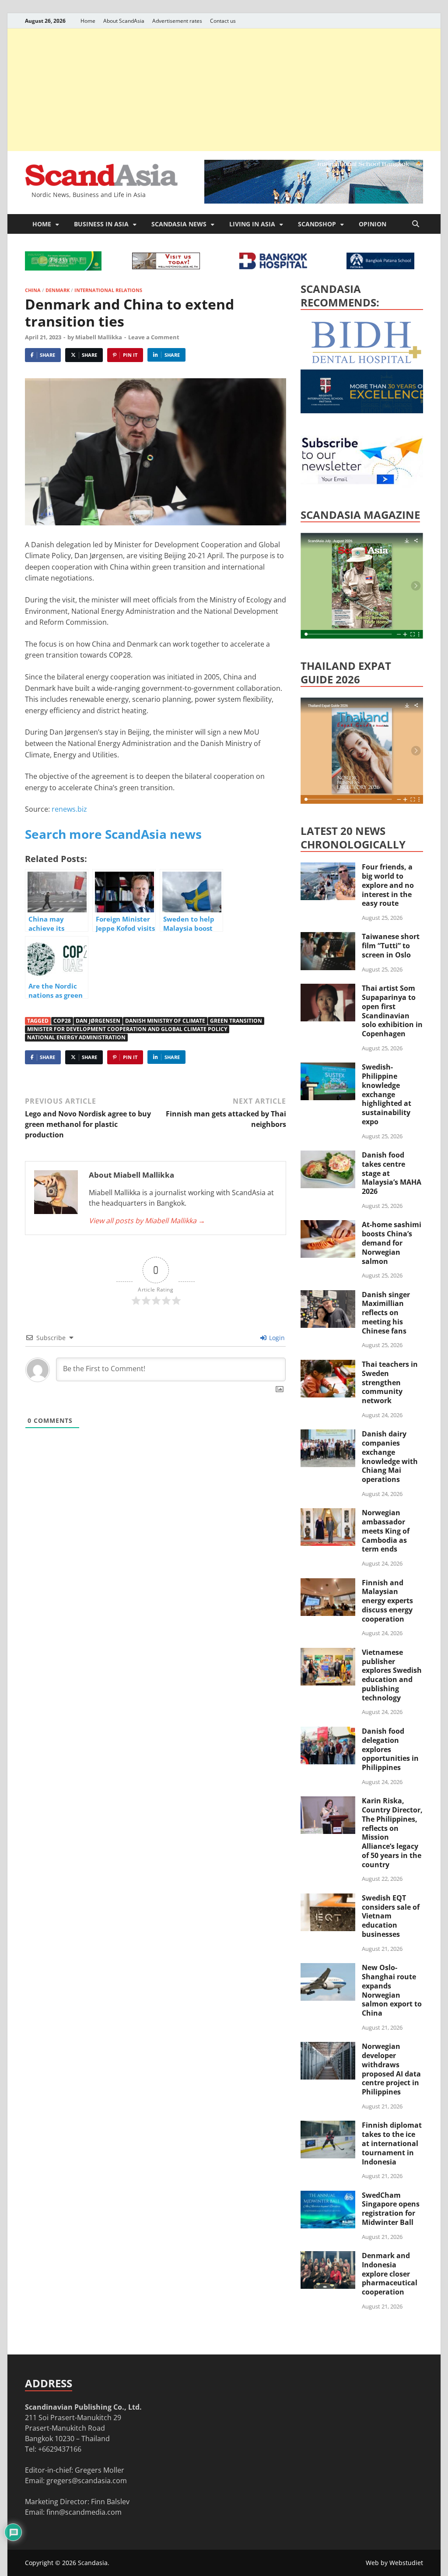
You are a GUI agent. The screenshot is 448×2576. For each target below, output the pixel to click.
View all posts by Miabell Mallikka (147, 1221)
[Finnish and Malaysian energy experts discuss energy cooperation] (328, 1584)
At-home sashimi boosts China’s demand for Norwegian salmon (392, 1243)
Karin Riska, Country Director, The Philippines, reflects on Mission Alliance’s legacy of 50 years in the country (392, 1833)
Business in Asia (101, 224)
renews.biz (69, 809)
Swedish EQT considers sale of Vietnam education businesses (391, 1916)
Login (276, 1338)
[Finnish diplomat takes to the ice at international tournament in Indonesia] (328, 2126)
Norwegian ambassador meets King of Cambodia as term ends (386, 1531)
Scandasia (93, 2563)
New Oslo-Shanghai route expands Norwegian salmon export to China (392, 1990)
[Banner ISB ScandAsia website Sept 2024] (314, 201)
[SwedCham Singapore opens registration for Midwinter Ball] (328, 2196)
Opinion (373, 224)
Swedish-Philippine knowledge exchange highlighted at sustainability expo (387, 1094)
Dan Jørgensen (98, 1021)
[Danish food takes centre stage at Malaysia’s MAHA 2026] (328, 1156)
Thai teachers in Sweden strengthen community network (390, 1382)
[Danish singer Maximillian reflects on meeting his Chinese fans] (328, 1295)
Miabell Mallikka (99, 337)
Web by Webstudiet (394, 2563)
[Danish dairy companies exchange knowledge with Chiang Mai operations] (328, 1435)
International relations (108, 290)
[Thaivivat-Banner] (63, 268)
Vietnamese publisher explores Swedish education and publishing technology (392, 1675)
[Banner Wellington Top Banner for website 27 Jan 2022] (166, 267)
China (33, 290)
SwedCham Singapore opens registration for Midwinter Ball (391, 2209)
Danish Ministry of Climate (165, 1021)
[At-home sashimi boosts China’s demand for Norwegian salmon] (328, 1225)
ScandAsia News (179, 224)
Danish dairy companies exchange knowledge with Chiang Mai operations (390, 1457)
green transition (236, 1021)
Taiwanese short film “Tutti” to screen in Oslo (391, 946)
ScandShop (317, 224)
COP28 (62, 1021)
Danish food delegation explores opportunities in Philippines (390, 1749)
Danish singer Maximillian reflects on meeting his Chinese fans (386, 1313)
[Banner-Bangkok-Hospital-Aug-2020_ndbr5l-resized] (273, 267)
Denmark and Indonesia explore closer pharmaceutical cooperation (390, 2274)
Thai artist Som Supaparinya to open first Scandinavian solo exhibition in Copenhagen (392, 1011)
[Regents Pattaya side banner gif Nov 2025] (366, 411)
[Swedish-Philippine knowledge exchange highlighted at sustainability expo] (328, 1068)
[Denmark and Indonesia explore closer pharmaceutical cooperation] (328, 2256)
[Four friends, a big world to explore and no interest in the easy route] (328, 868)
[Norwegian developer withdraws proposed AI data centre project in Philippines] (328, 2047)
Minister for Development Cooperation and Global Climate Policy (127, 1029)
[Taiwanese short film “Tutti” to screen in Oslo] (328, 937)
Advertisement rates (177, 21)
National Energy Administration (76, 1037)
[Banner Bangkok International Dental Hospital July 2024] (366, 362)
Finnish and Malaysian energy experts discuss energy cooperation (387, 1601)
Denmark (58, 290)
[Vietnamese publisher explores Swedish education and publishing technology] (328, 1653)
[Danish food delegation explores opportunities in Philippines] (328, 1732)
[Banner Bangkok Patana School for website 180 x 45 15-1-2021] (380, 267)
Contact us (223, 21)
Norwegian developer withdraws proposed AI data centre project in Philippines (391, 2069)
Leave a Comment (154, 337)
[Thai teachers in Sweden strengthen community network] (328, 1365)
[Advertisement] (224, 90)
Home (88, 21)
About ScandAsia (124, 21)
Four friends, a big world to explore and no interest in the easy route (388, 885)
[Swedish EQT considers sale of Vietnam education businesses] (328, 1899)
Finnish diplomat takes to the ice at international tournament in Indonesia (392, 2143)
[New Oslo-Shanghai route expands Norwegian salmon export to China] (328, 1968)
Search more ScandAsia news (113, 834)
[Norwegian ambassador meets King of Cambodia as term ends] (328, 1513)
